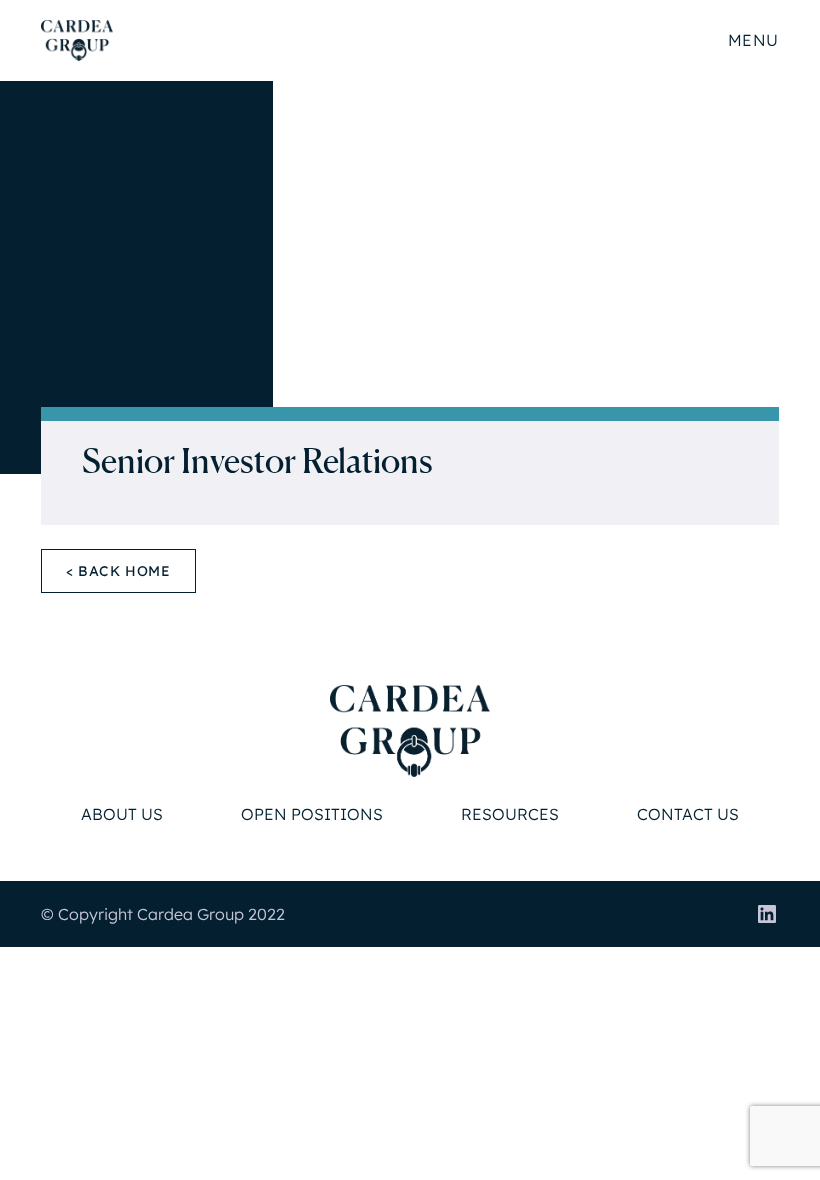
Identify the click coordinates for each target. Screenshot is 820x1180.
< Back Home (118, 571)
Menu (753, 40)
